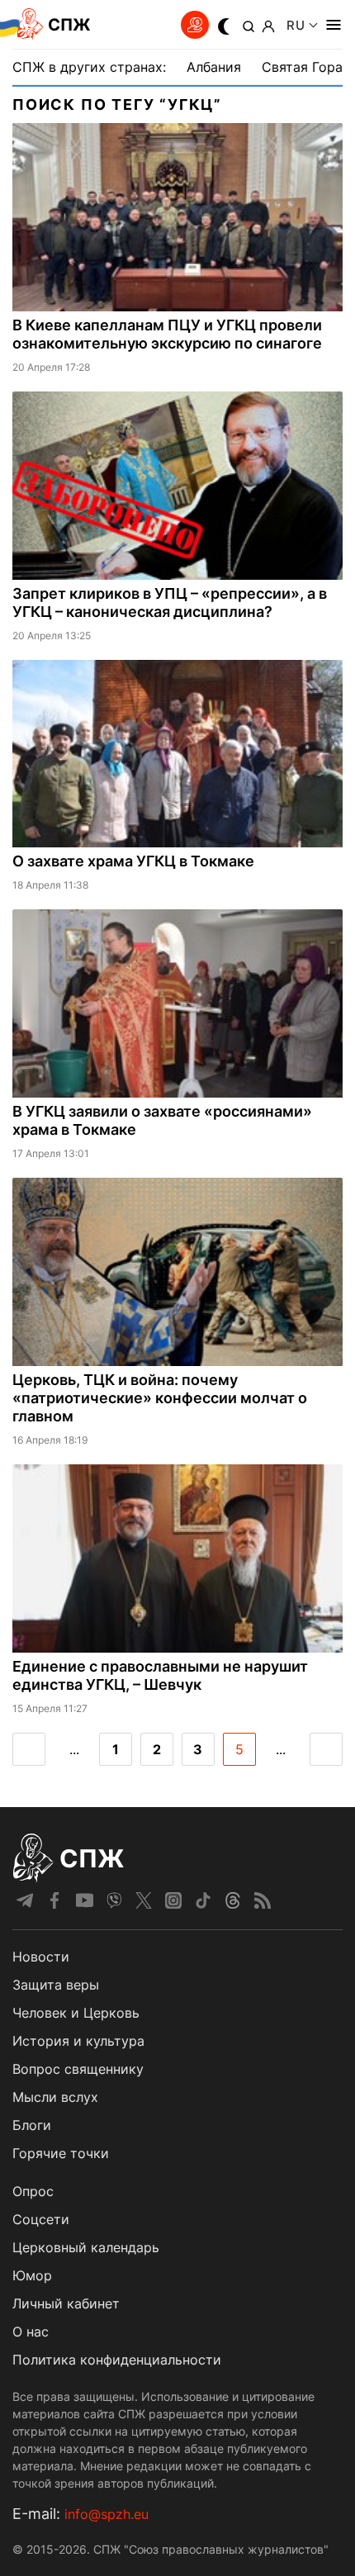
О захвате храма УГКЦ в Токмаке (133, 861)
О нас (31, 2332)
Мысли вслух (55, 2097)
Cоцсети (41, 2219)
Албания (214, 67)
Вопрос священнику (78, 2069)
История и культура (78, 2041)
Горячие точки (61, 2153)
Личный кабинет (66, 2303)
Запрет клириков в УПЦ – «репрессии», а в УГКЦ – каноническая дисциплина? (170, 602)
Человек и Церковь (76, 2013)
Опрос (33, 2191)
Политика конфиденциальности (117, 2360)
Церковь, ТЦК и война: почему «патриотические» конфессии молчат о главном (160, 1398)
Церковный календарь (86, 2247)
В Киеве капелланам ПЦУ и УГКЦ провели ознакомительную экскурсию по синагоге (167, 334)
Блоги (32, 2125)
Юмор (32, 2275)
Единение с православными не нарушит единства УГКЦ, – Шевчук (160, 1675)
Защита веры (56, 1985)
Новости (41, 1957)
